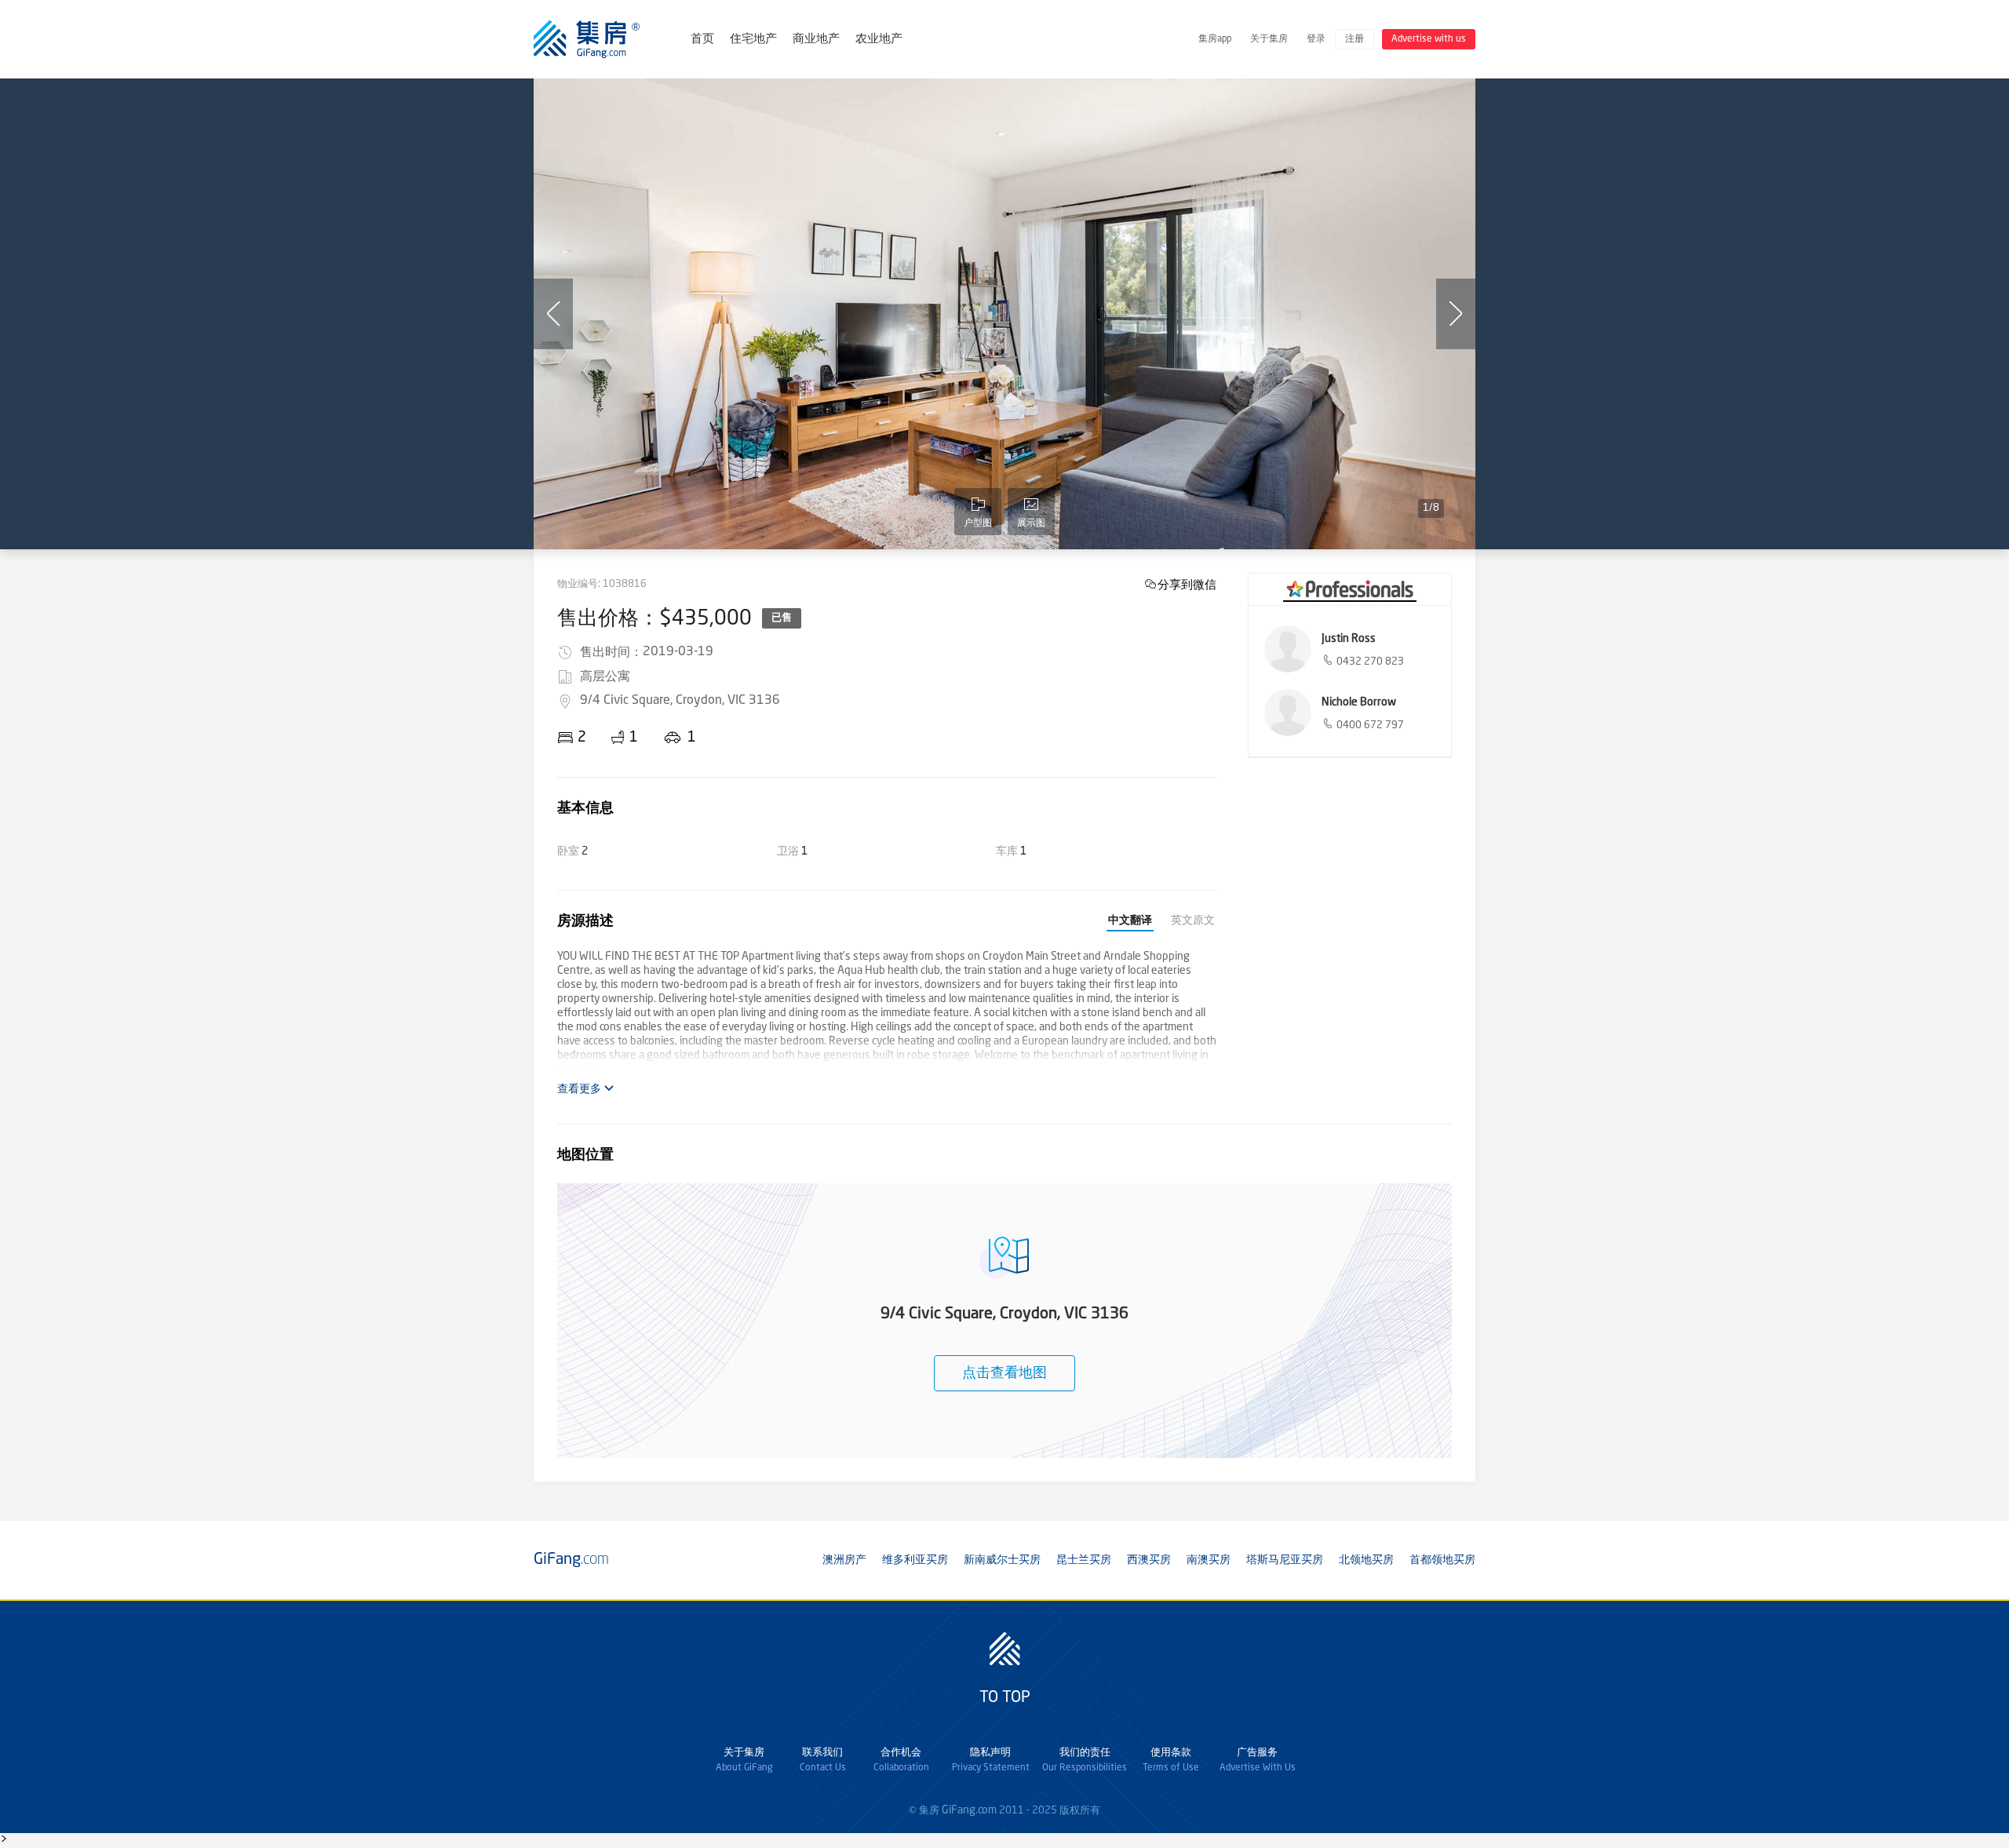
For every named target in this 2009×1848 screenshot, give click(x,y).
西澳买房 (1149, 1560)
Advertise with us (1429, 39)
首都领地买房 (1442, 1560)
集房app (1215, 39)
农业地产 (879, 40)
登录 (1316, 39)
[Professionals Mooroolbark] (1350, 589)
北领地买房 (1366, 1560)
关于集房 (1269, 39)
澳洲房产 (844, 1560)
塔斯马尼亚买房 (1285, 1560)
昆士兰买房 (1084, 1560)
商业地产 (816, 40)
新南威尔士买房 (1002, 1560)
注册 (1355, 39)
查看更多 (580, 1089)
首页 (702, 40)
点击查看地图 (1004, 1373)
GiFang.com (969, 1810)
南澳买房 (1209, 1560)
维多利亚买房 (915, 1560)
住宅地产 (753, 40)
